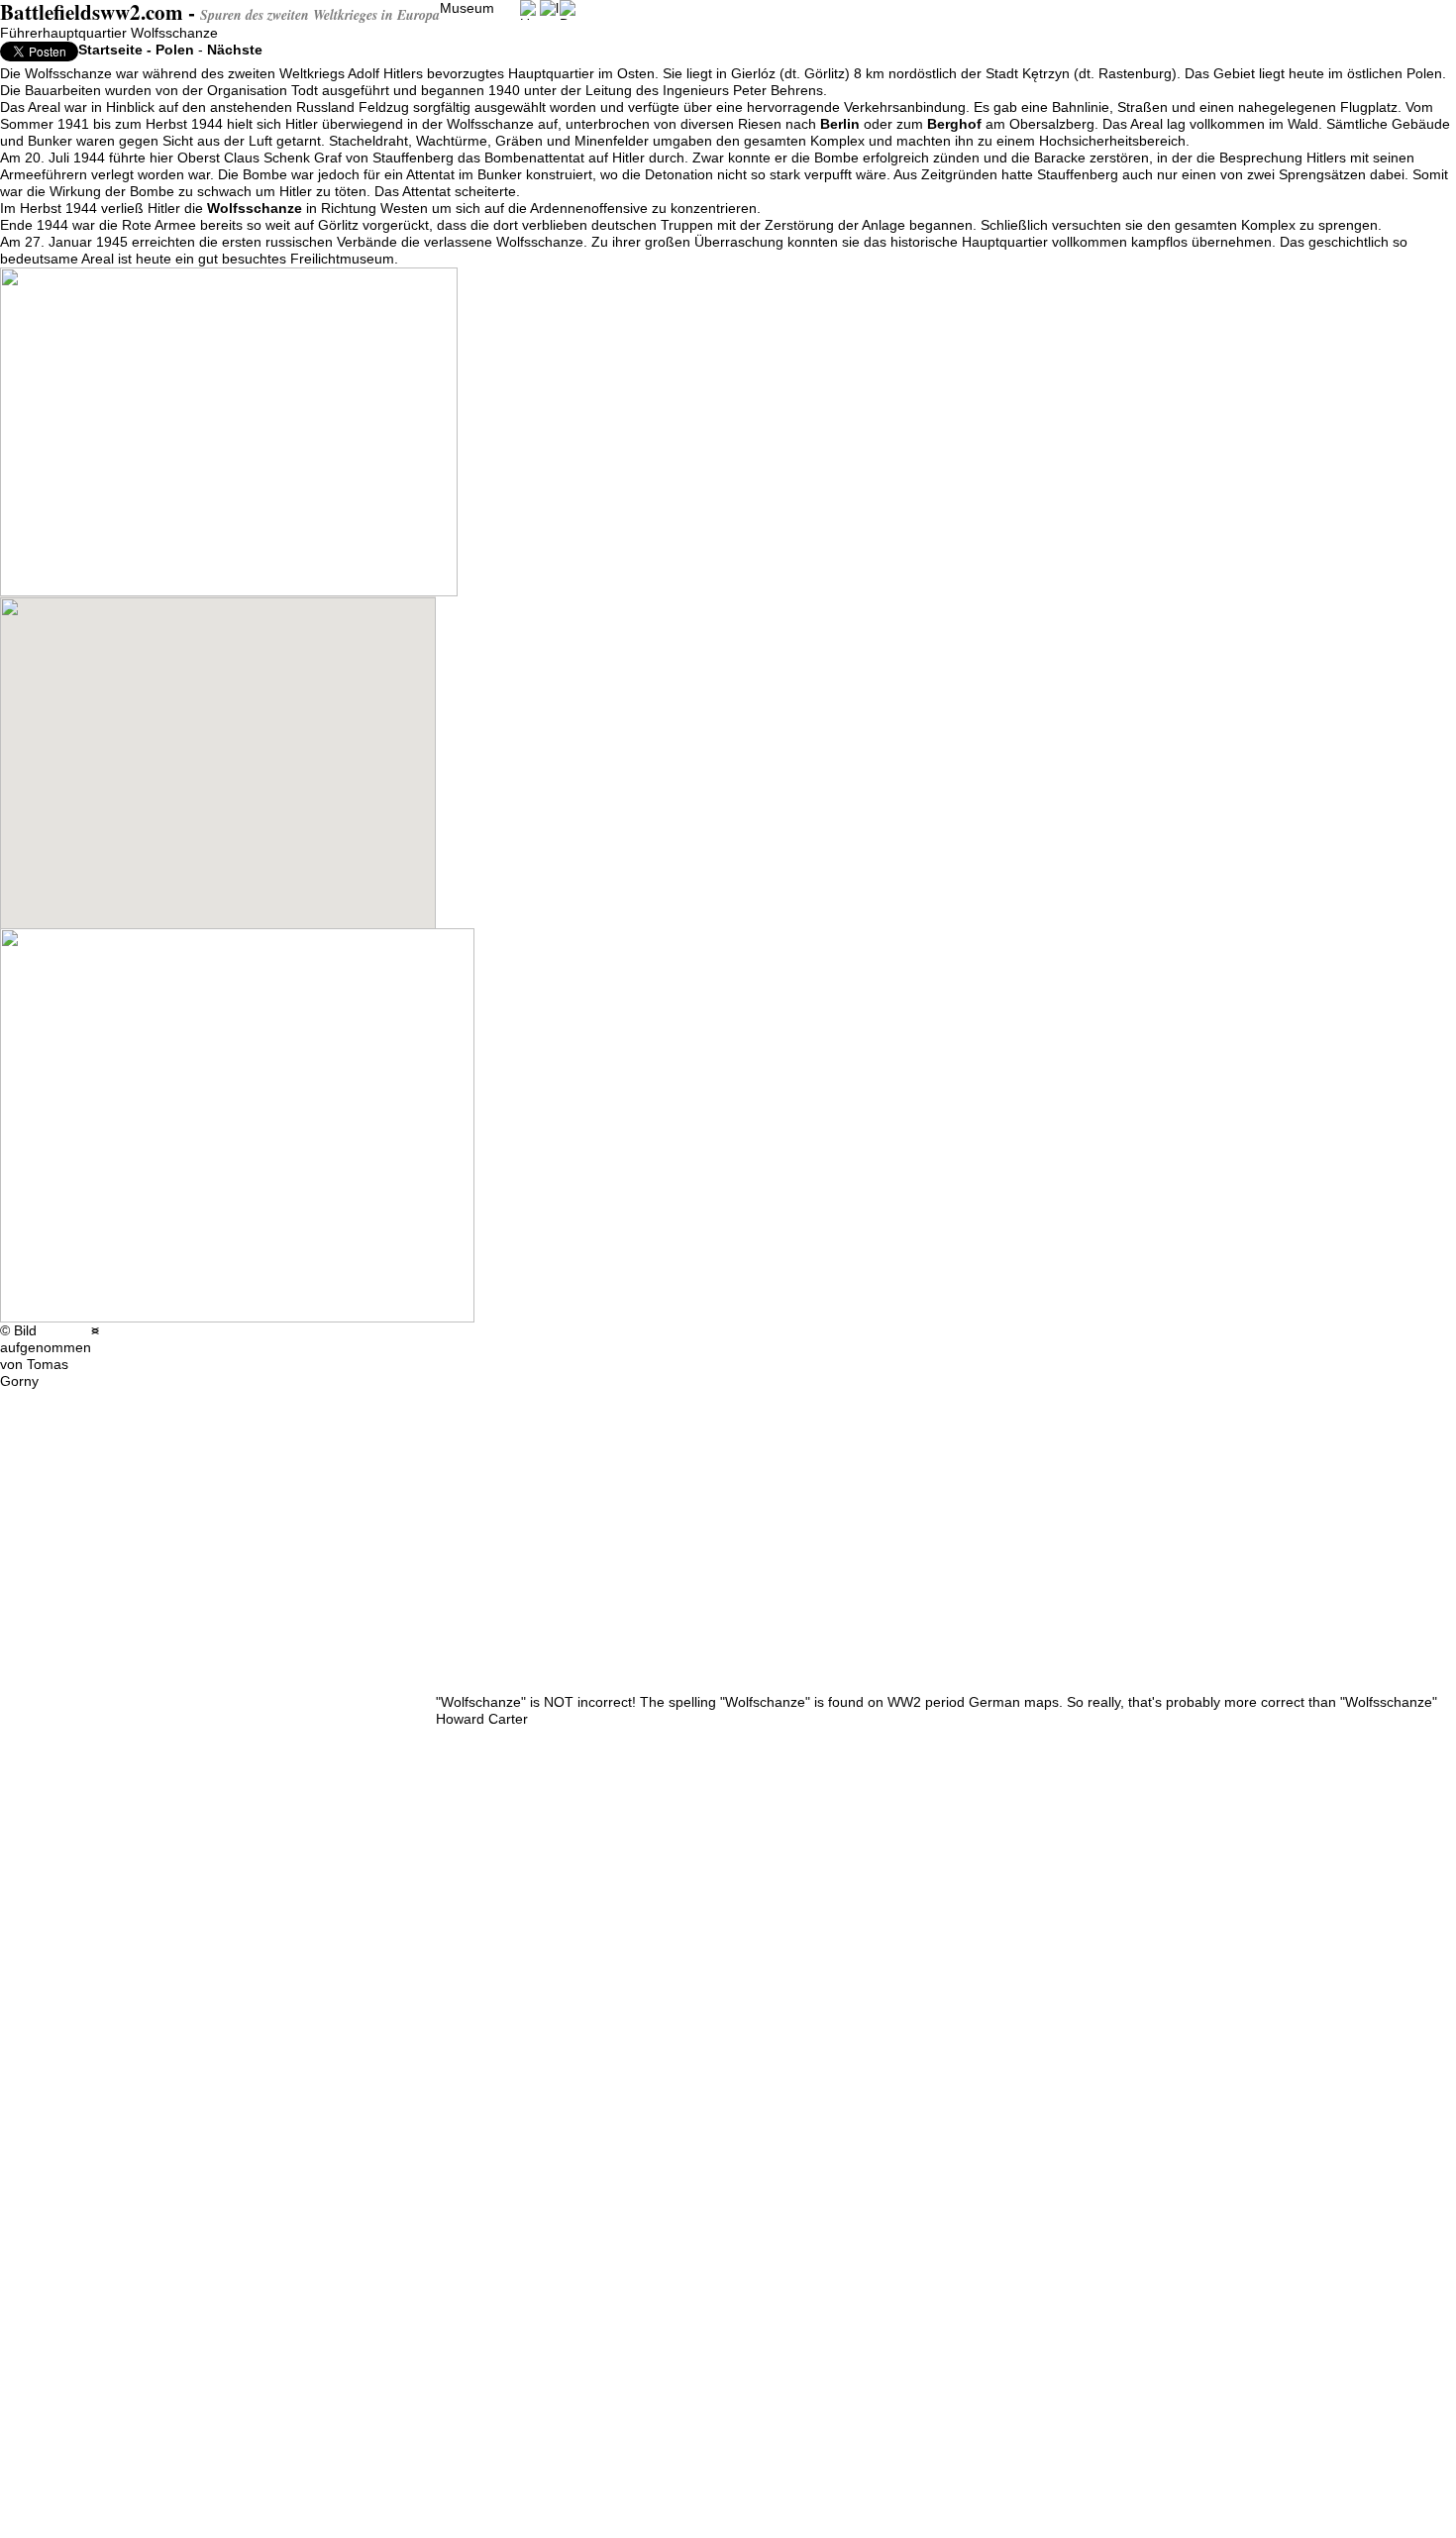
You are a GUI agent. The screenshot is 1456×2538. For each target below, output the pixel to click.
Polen (175, 50)
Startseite (110, 50)
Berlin (840, 124)
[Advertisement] (198, 1574)
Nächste (235, 50)
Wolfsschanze (255, 208)
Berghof (954, 124)
